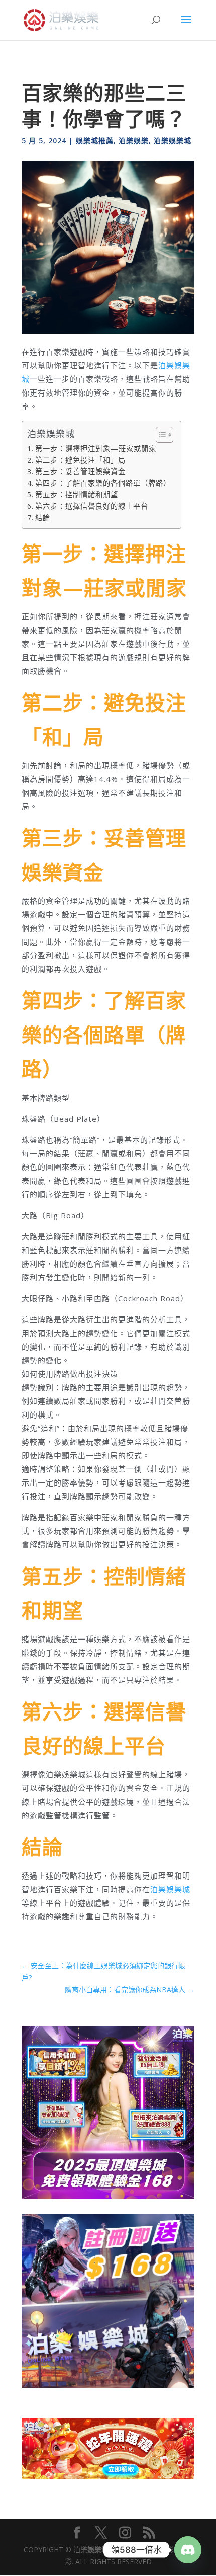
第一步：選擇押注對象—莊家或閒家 (96, 449)
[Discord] (188, 2550)
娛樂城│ (100, 2550)
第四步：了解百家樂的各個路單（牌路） (103, 483)
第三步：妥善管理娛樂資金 (80, 471)
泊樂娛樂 (134, 141)
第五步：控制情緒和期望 (77, 494)
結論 (43, 518)
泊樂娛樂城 (173, 141)
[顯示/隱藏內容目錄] (159, 435)
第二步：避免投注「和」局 (80, 460)
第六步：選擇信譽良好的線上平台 (92, 506)
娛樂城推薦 (95, 141)
